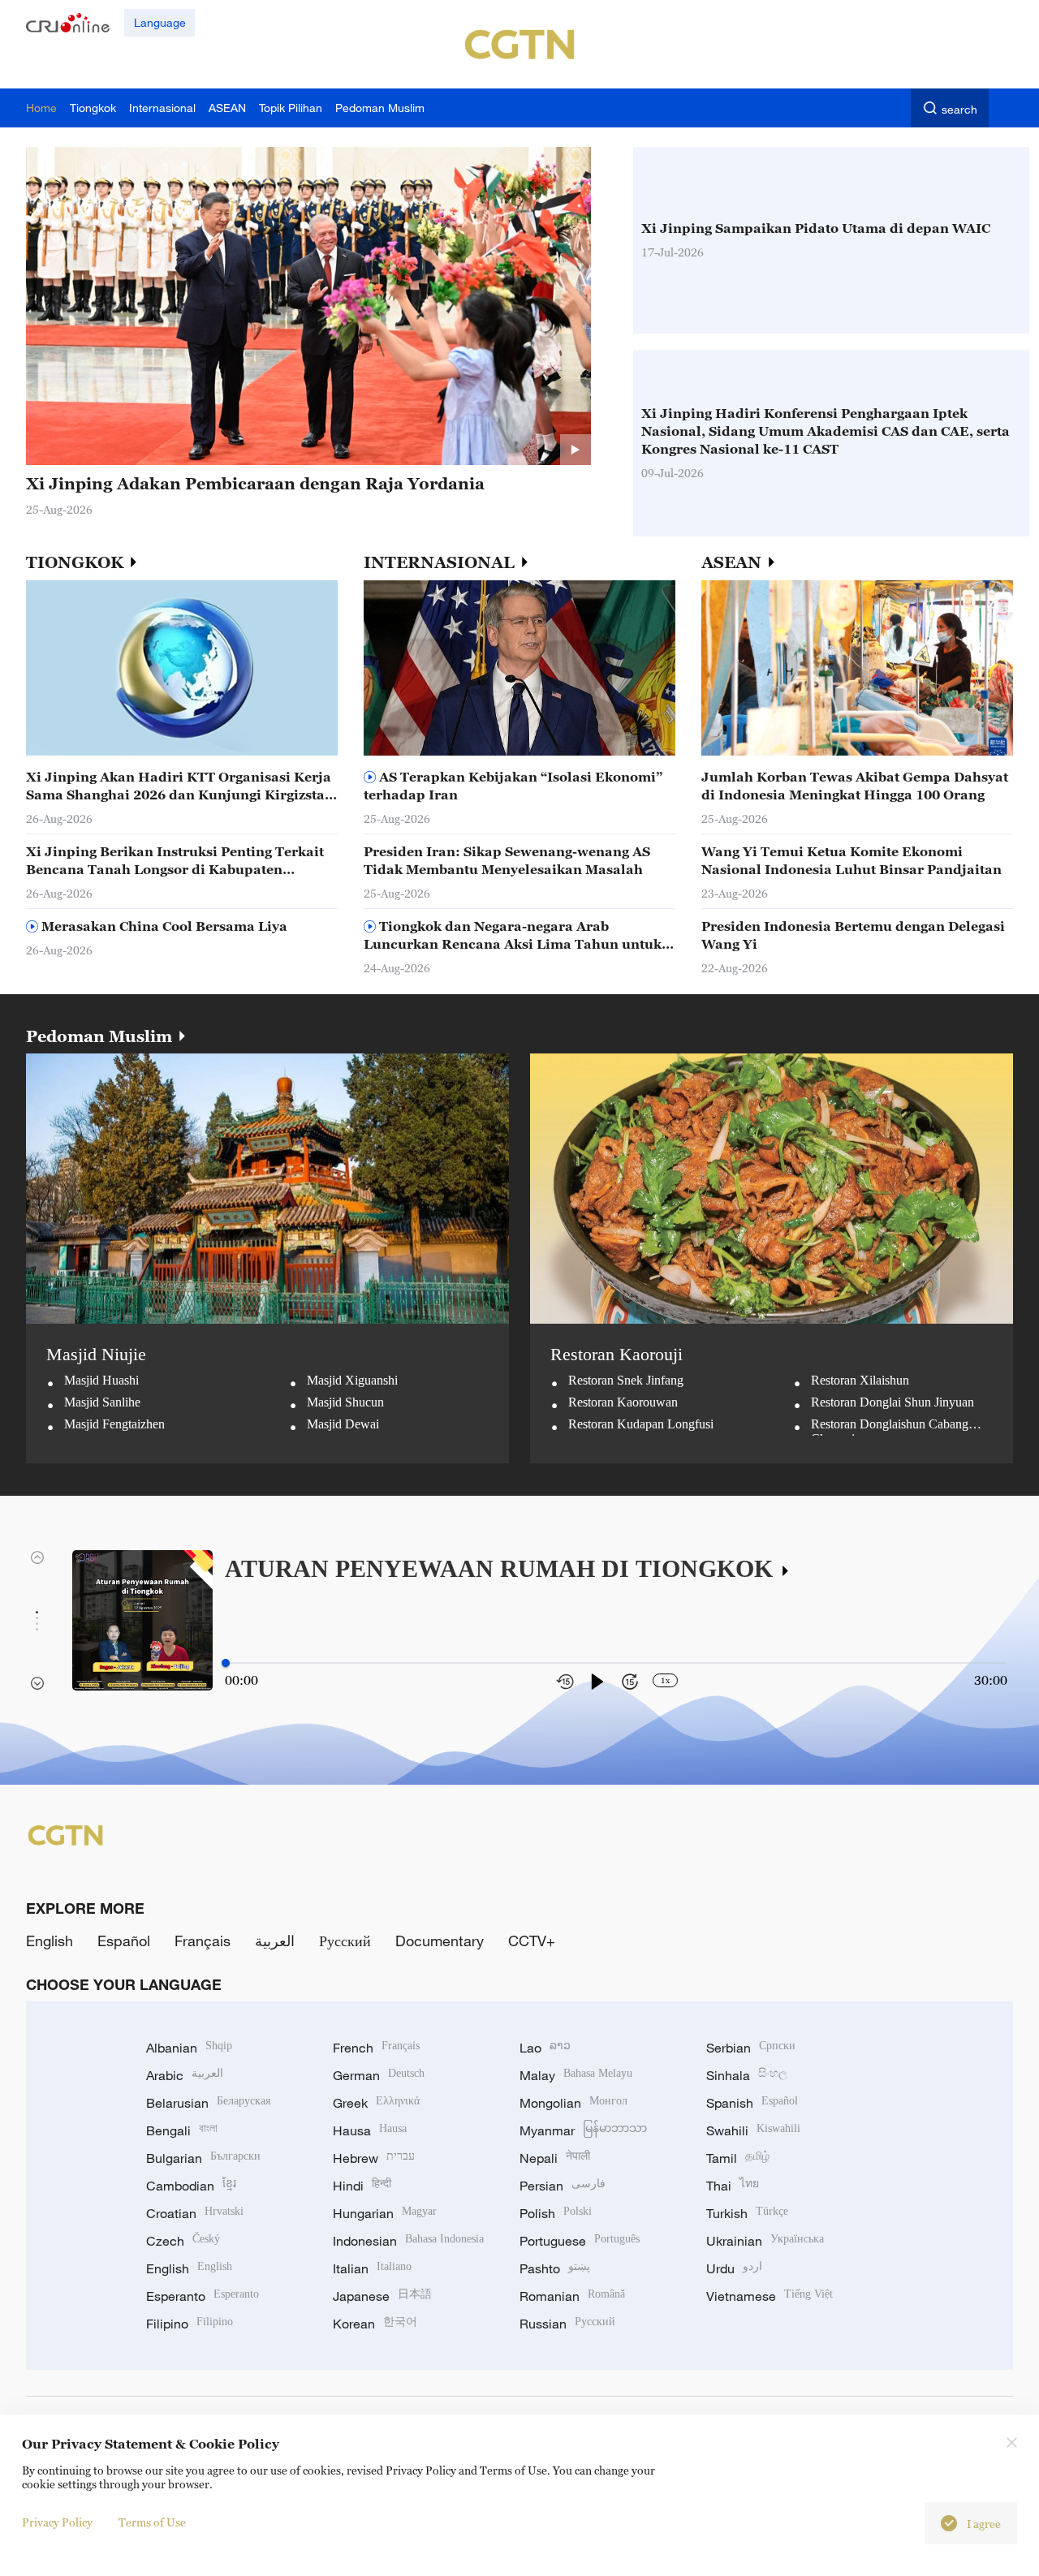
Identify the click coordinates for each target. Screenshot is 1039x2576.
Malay (576, 2075)
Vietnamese (770, 2296)
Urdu (734, 2268)
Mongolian (573, 2103)
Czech (183, 2241)
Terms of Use (152, 2522)
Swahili (753, 2130)
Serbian (751, 2048)
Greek (376, 2103)
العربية (275, 1941)
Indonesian (408, 2241)
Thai (733, 2186)
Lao (545, 2048)
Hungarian (385, 2213)
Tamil (738, 2158)
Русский (345, 1941)
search (959, 109)
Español (124, 1941)
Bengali (182, 2130)
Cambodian (191, 2186)
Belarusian (208, 2103)
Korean (375, 2324)
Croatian (195, 2213)
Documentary (440, 1941)
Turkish (747, 2213)
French (376, 2048)
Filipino (190, 2324)
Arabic (185, 2075)
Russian (567, 2324)
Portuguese (580, 2241)
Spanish (752, 2103)
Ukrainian (765, 2241)
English (50, 1941)
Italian (372, 2268)
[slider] (226, 1663)
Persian (563, 2186)
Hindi (362, 2186)
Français (203, 1941)
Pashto (555, 2268)
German (379, 2075)
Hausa (370, 2130)
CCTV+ (532, 1941)
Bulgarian (203, 2158)
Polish (556, 2213)
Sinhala (747, 2075)
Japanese (382, 2296)
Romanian (572, 2296)
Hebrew (374, 2158)
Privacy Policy (57, 2522)
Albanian (189, 2048)
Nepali (555, 2158)
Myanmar (583, 2130)
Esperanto (203, 2296)
